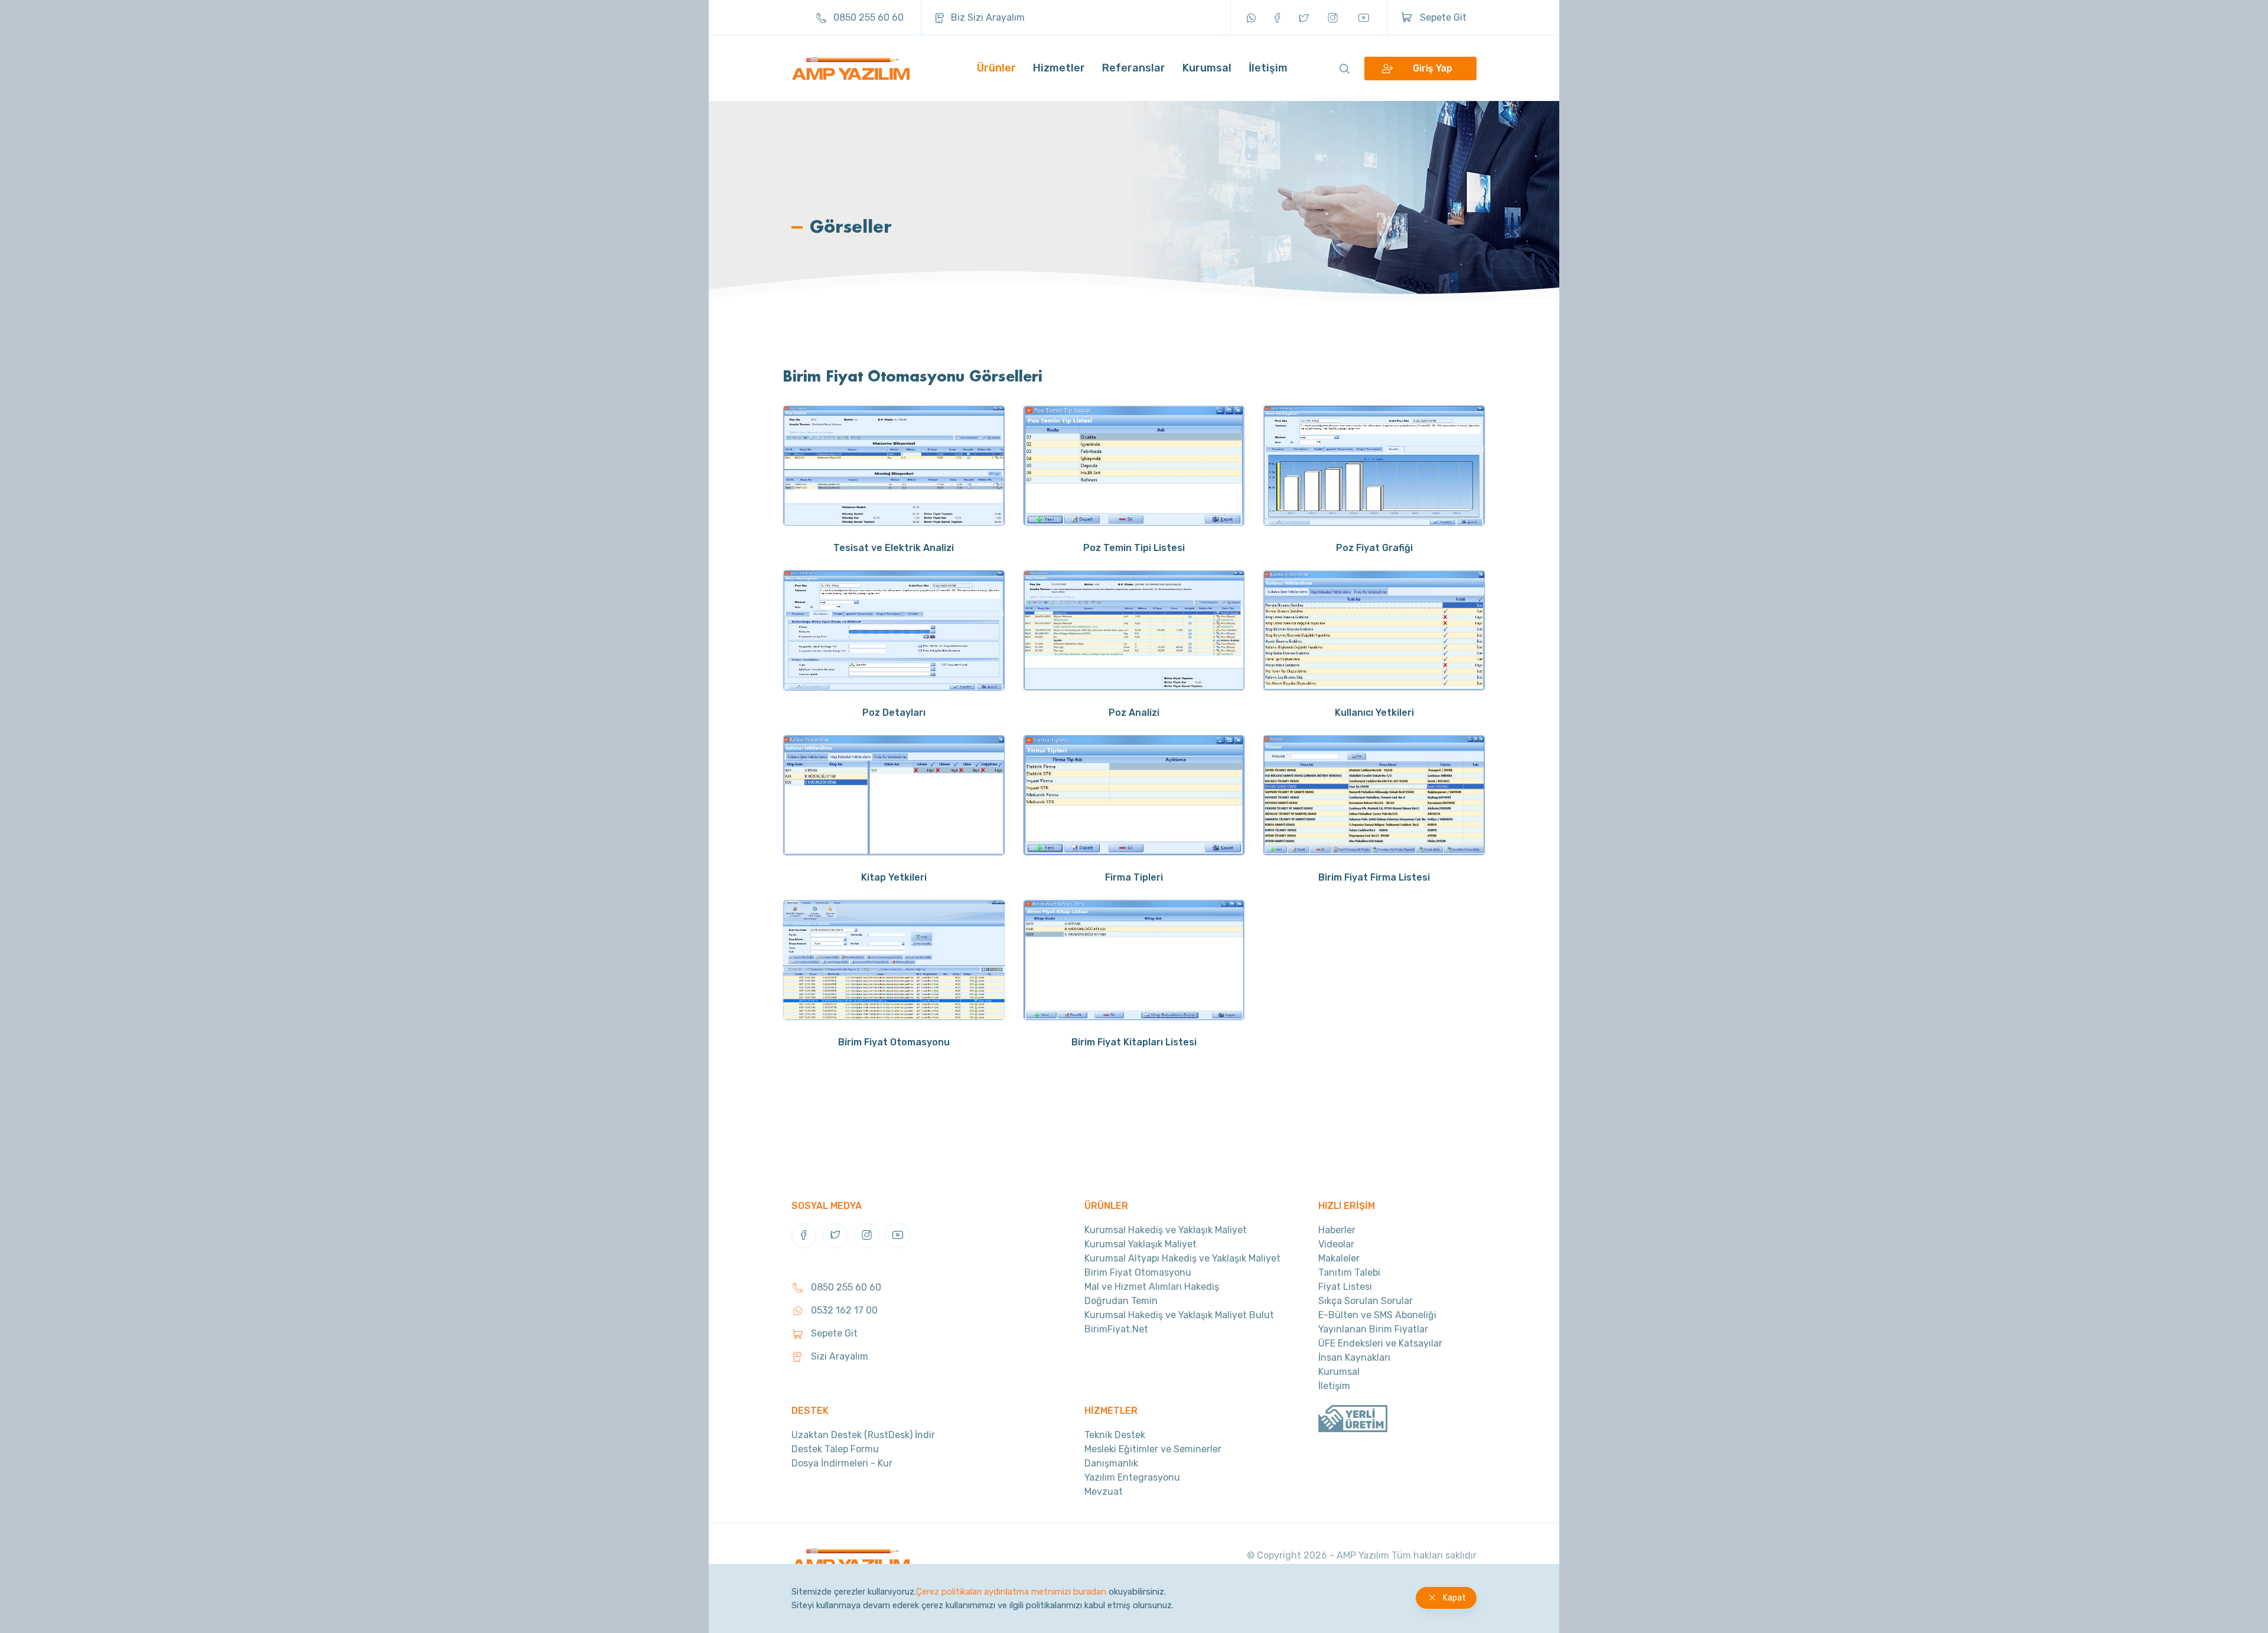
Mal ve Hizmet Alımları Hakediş (1152, 1287)
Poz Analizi (1134, 713)
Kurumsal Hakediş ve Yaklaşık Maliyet (1166, 1230)
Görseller (851, 226)
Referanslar (1134, 68)
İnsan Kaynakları (1354, 1357)
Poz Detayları (894, 713)
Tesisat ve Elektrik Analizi (894, 548)
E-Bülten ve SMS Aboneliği (1377, 1315)
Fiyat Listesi (1345, 1287)
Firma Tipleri (1134, 877)
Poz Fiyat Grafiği (1374, 548)
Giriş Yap (1433, 68)
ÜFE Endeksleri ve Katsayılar (1380, 1343)
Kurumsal (1207, 68)
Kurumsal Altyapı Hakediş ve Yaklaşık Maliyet (1182, 1258)
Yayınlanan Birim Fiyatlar (1373, 1329)
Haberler (1337, 1230)
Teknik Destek (1115, 1435)
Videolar (1336, 1244)
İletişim (1268, 68)
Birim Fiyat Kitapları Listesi (1134, 1042)
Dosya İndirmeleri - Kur (842, 1463)
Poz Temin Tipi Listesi (1134, 548)
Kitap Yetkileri (894, 877)
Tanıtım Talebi (1349, 1272)
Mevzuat (1104, 1492)
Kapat (1454, 1598)
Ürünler (996, 68)
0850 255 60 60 (867, 17)
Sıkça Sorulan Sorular (1366, 1301)
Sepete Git (1442, 17)
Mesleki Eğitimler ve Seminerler (1153, 1449)
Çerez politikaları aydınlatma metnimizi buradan (1011, 1592)
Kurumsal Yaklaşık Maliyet (1140, 1244)
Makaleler (1339, 1258)
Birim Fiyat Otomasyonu (894, 1042)
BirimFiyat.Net (1116, 1329)
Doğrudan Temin (1121, 1301)
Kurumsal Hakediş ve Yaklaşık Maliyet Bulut (1179, 1315)
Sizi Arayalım (838, 1356)
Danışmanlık (1111, 1463)
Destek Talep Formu (835, 1449)
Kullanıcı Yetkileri (1374, 713)
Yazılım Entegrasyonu (1132, 1477)
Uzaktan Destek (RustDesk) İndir (863, 1435)
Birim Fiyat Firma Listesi (1374, 877)
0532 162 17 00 (843, 1310)
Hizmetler (1059, 68)
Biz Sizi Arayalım (987, 17)
